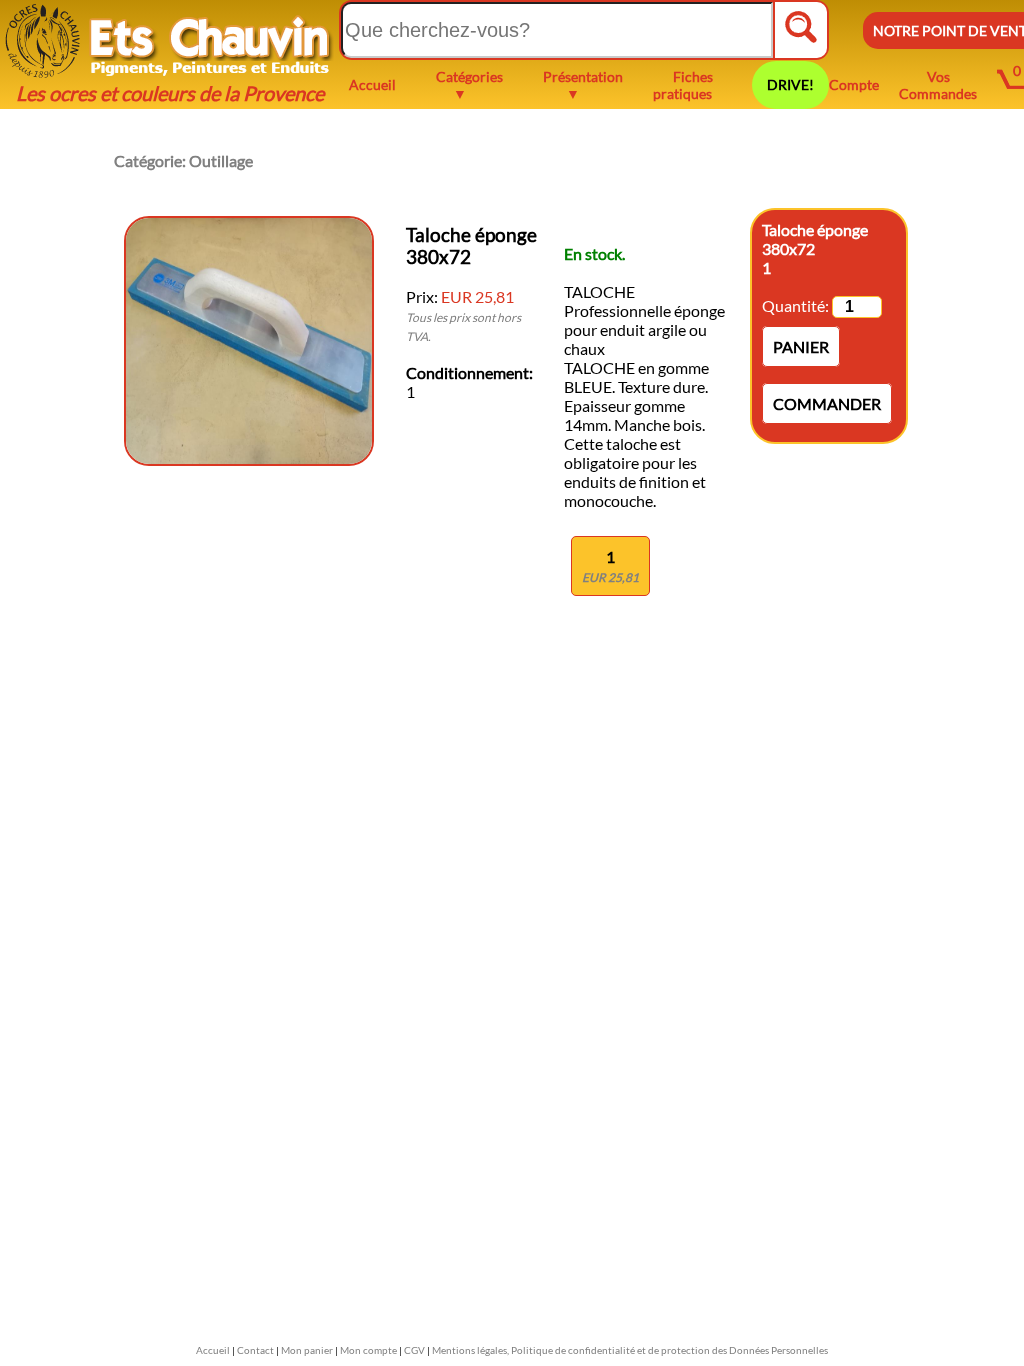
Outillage (221, 160)
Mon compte (368, 1350)
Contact (255, 1350)
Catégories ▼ (469, 85)
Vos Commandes (938, 85)
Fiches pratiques (683, 85)
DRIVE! (790, 84)
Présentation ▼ (583, 85)
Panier (801, 346)
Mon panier (307, 1350)
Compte (854, 84)
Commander (827, 403)
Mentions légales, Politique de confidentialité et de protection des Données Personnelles (630, 1350)
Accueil (372, 84)
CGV (414, 1350)
